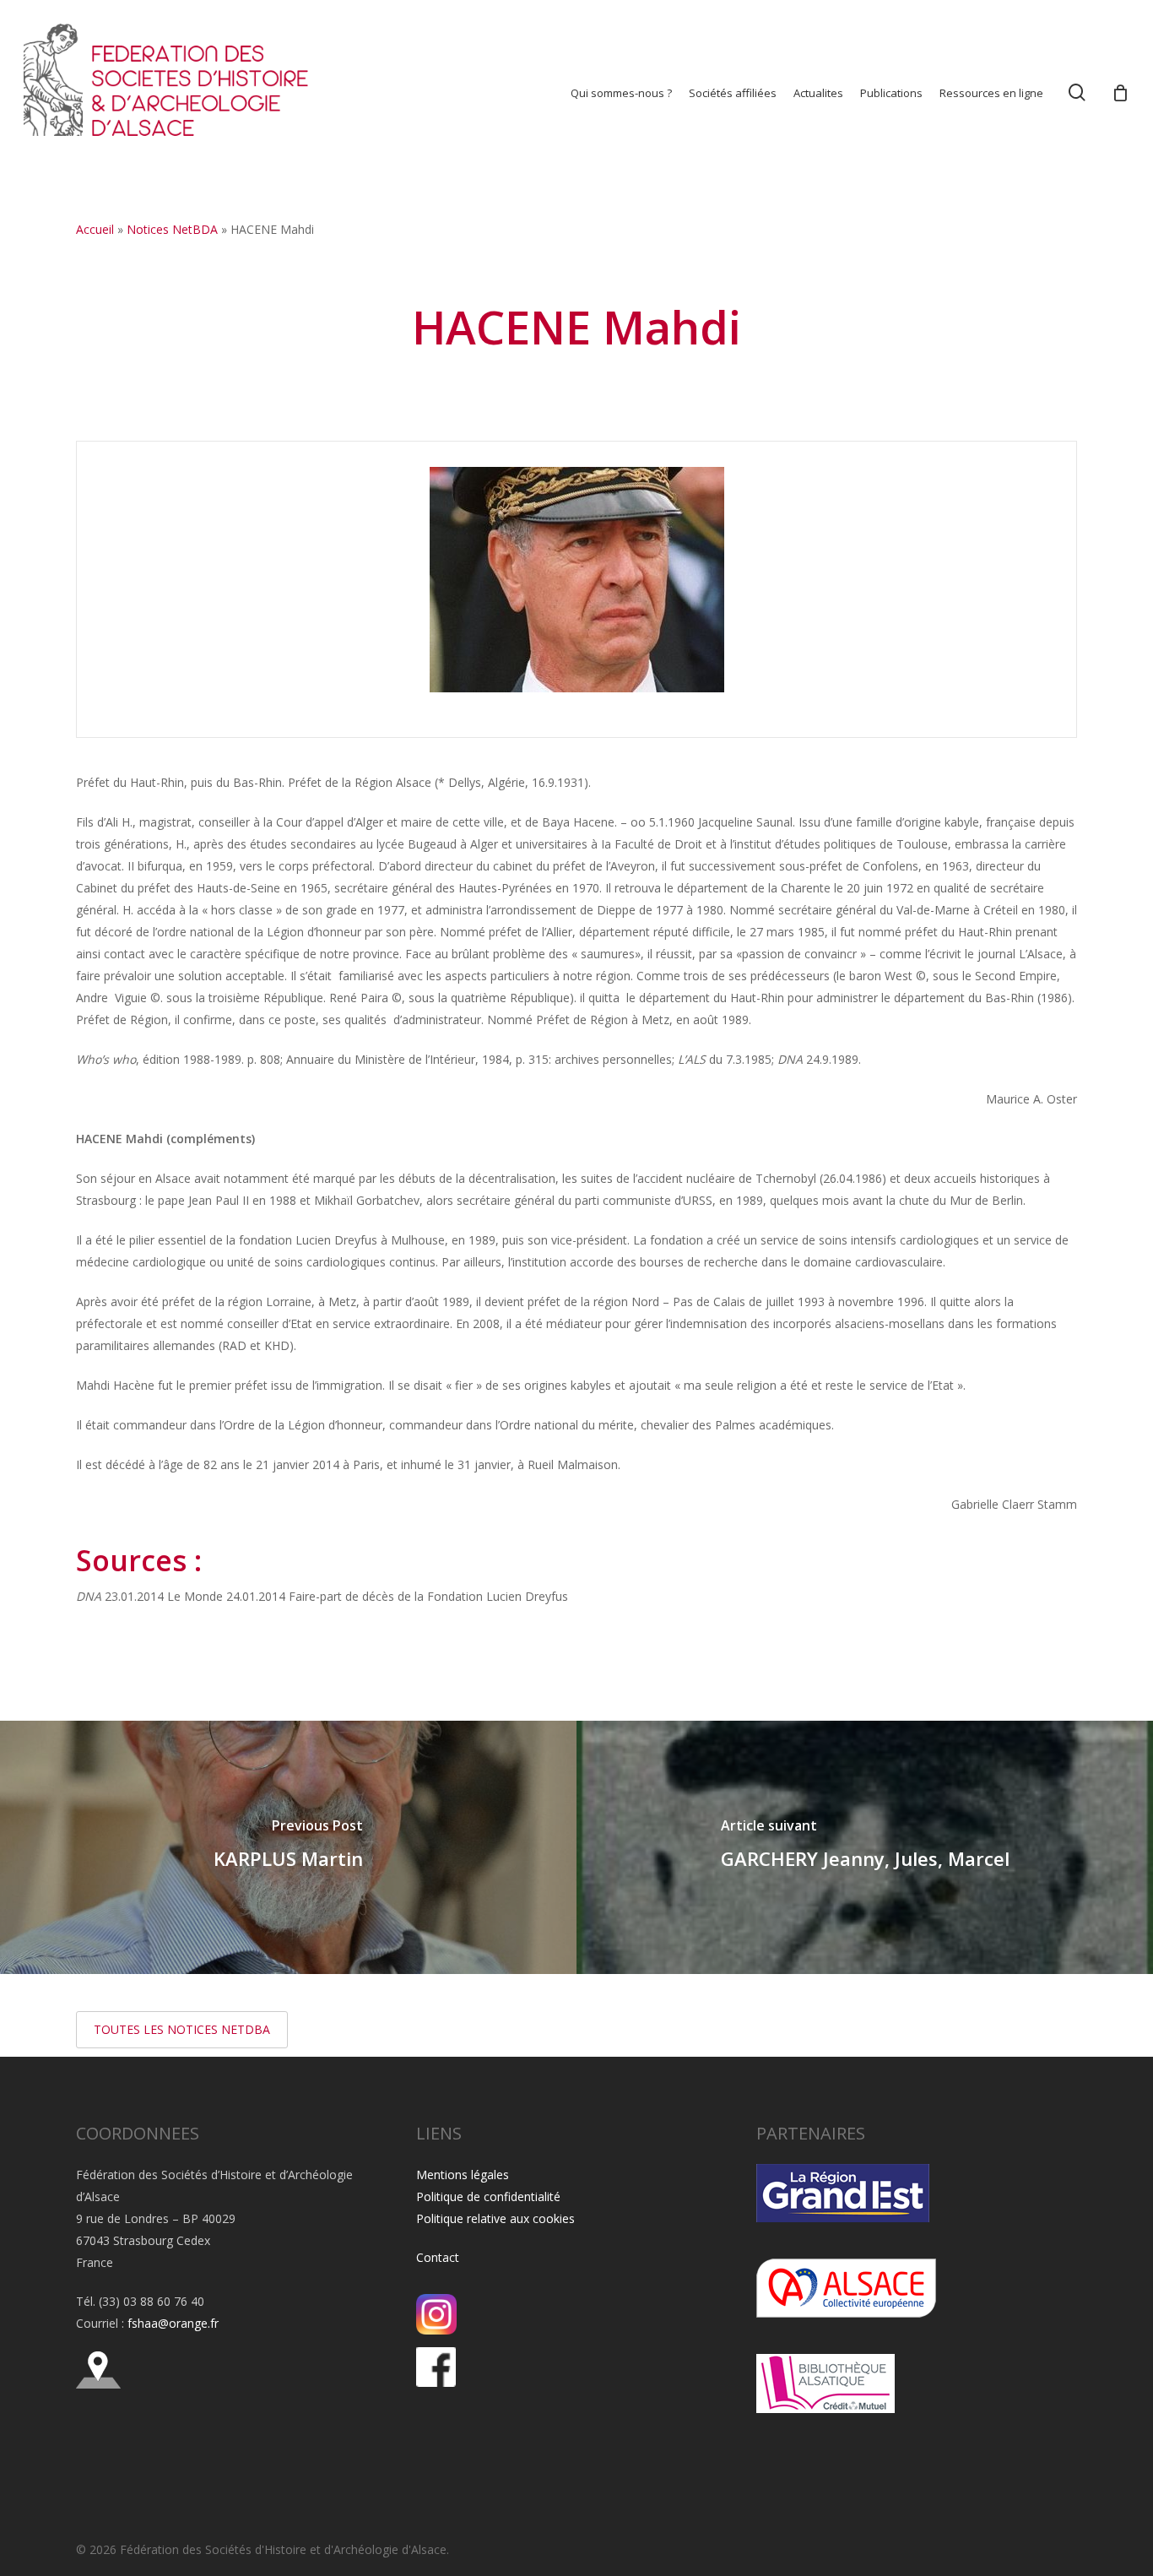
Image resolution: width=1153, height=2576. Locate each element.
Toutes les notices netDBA (182, 2029)
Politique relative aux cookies (495, 2218)
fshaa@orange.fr (173, 2323)
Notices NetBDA (172, 229)
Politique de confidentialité (488, 2196)
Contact (438, 2257)
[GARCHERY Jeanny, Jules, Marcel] (865, 1847)
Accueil (95, 229)
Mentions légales (463, 2175)
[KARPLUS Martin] (288, 1847)
